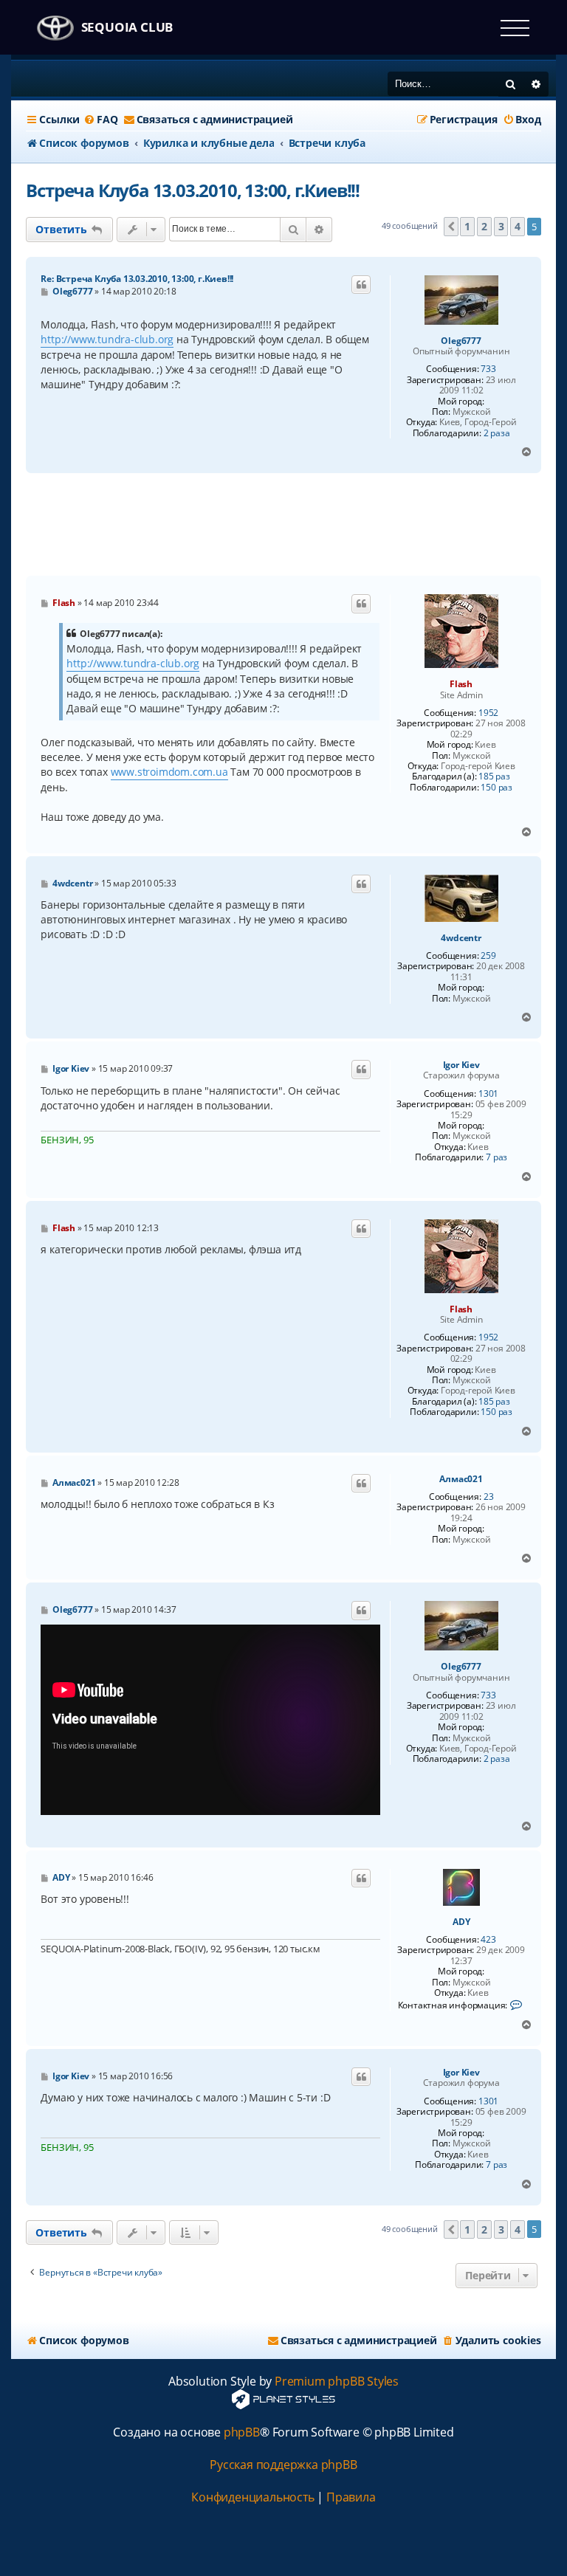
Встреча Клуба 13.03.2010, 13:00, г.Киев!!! (193, 190)
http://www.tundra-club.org (107, 339)
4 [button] (518, 226)
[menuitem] (100, 120)
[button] (451, 227)
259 (488, 956)
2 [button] (484, 226)
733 (488, 369)
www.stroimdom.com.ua (169, 772)
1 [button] (467, 226)
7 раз (496, 1157)
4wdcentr (461, 938)
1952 (488, 713)
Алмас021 (461, 1479)
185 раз (494, 776)
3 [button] (501, 226)
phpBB (242, 2432)
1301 (488, 1094)
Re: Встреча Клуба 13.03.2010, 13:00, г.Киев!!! (137, 279)
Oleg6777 (461, 341)
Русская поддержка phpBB (283, 2465)
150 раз (496, 788)
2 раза (497, 433)
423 (488, 1940)
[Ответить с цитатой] (361, 285)
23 (489, 1497)
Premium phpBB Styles (337, 2382)
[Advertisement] (295, 525)
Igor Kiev (461, 1065)
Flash (461, 684)
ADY (461, 1922)
